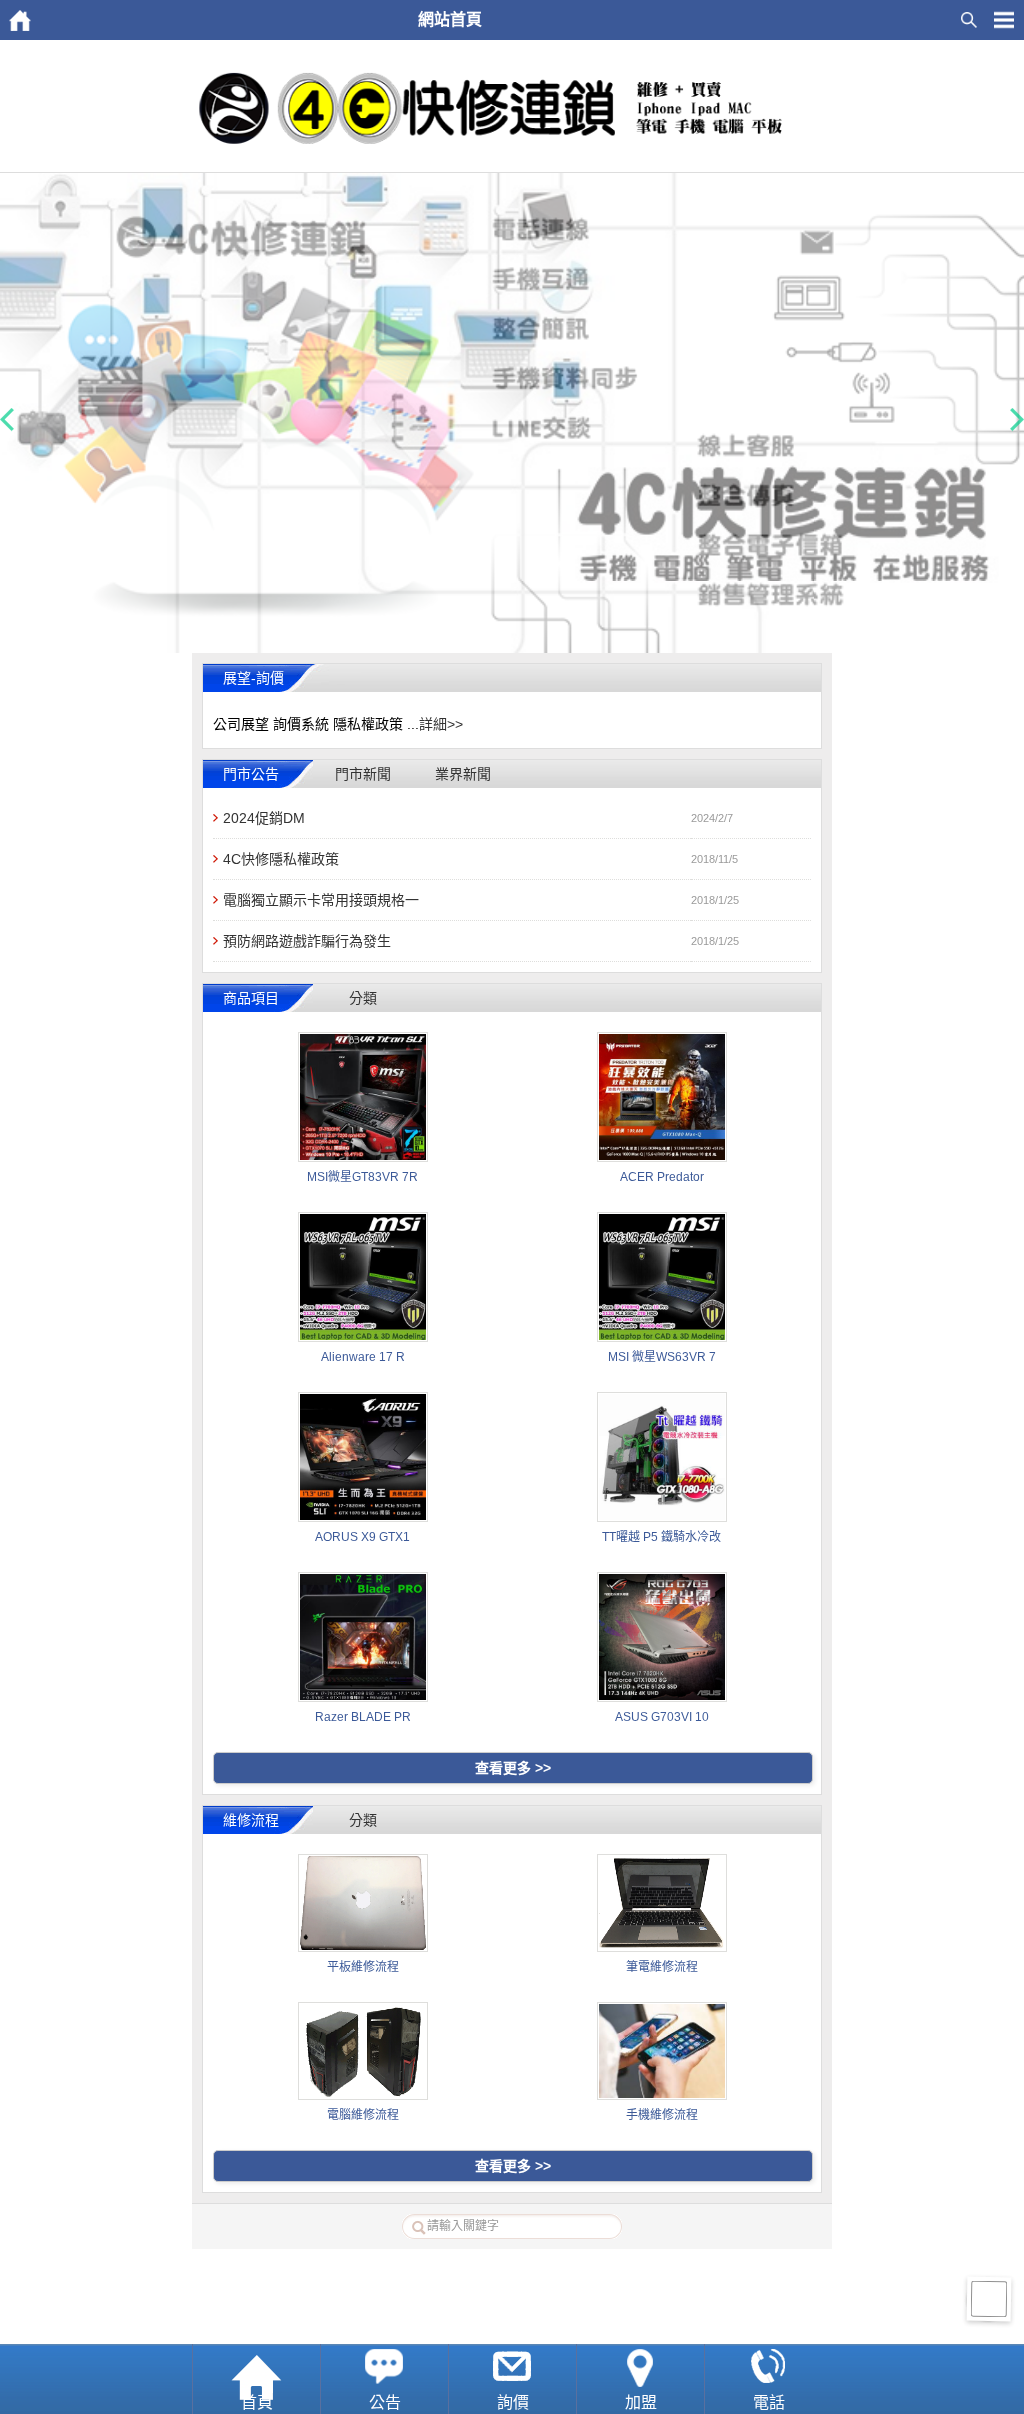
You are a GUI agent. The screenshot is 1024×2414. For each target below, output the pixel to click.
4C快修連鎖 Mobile (534, 2321)
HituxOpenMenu (1004, 20)
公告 (385, 2402)
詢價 (513, 2402)
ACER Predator (662, 1177)
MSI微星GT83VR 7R (362, 1177)
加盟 (641, 2402)
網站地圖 (598, 2271)
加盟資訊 (484, 2271)
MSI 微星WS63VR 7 (662, 1357)
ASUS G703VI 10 (662, 1717)
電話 (769, 2402)
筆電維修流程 (662, 1967)
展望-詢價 (253, 678)
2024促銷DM (264, 818)
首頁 (257, 2402)
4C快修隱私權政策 (281, 859)
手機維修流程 (662, 2115)
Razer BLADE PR (363, 1717)
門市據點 (541, 2271)
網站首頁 (427, 2271)
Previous (7, 420)
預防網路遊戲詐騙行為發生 (307, 941)
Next (1017, 420)
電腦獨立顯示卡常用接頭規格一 (321, 900)
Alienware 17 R (363, 1357)
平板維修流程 (363, 1967)
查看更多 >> (513, 1768)
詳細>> (441, 724)
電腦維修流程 (363, 2115)
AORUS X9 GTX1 (362, 1537)
